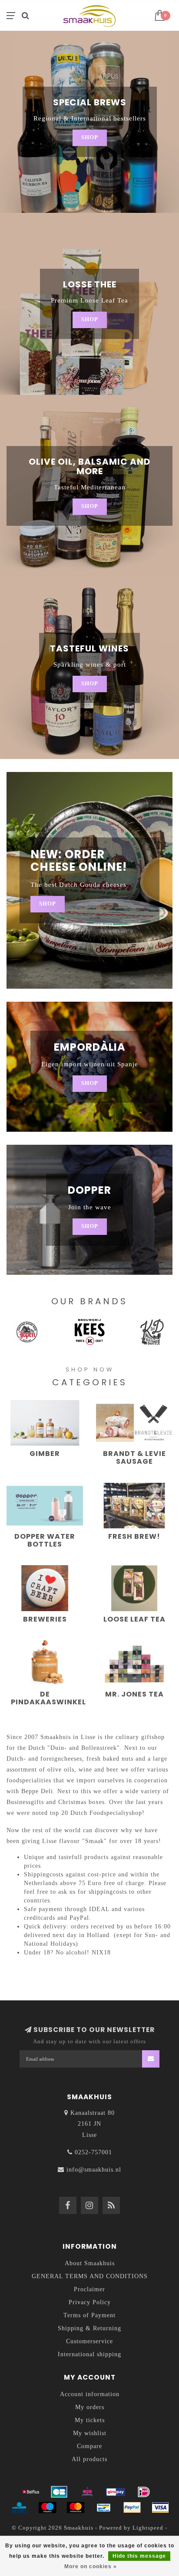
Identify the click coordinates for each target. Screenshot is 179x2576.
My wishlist (90, 2433)
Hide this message (139, 2556)
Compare (89, 2446)
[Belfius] (31, 2492)
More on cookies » (91, 2566)
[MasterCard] (76, 2508)
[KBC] (19, 2508)
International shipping (89, 2354)
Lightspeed (148, 2528)
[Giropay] (116, 2492)
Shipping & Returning (89, 2328)
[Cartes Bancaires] (59, 2492)
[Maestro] (47, 2508)
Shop (90, 137)
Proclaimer (89, 2289)
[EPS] (87, 2492)
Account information (90, 2394)
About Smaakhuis (90, 2263)
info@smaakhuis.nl (94, 2170)
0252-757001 (93, 2152)
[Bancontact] (104, 2508)
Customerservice (89, 2341)
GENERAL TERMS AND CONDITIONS (90, 2276)
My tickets (90, 2420)
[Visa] (160, 2508)
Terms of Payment (89, 2315)
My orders (90, 2407)
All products (89, 2459)
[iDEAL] (144, 2492)
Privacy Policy (90, 2302)
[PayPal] (132, 2508)
